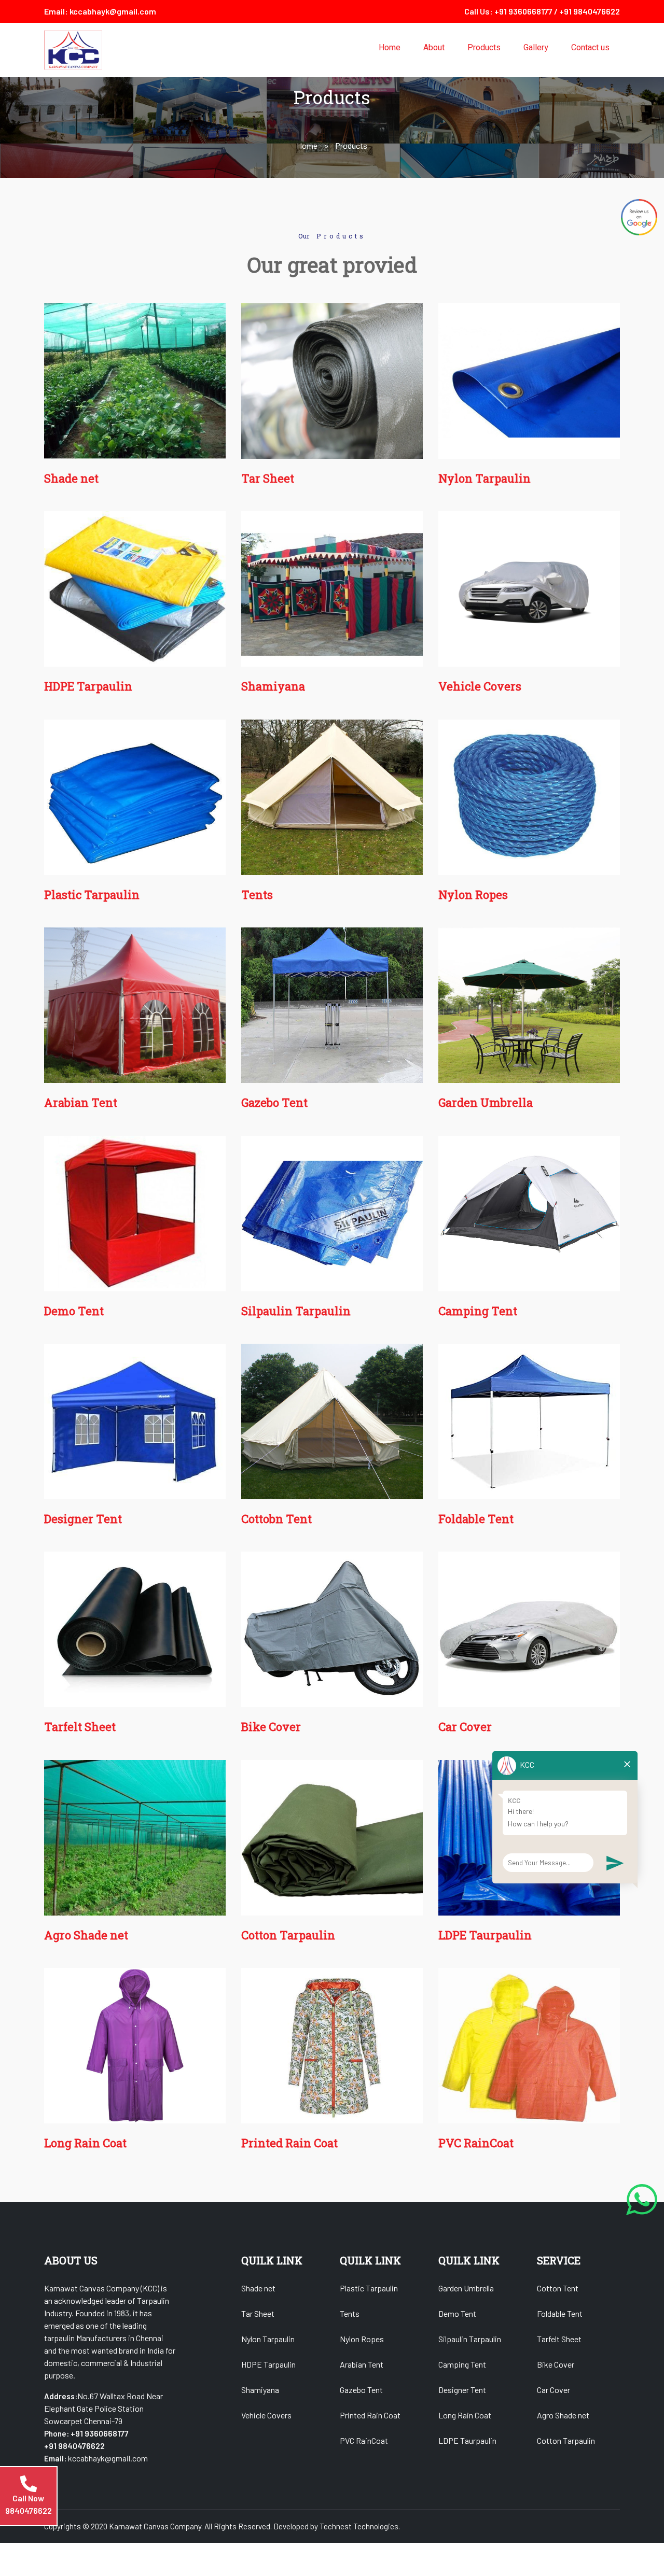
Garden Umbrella (486, 1102)
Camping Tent (478, 1311)
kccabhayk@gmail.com (113, 11)
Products (484, 48)
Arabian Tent (81, 1102)
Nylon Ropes (473, 895)
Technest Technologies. (360, 2526)
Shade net (71, 478)
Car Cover (465, 1727)
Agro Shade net (86, 1935)
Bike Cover (271, 1727)
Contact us (590, 48)
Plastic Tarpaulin (92, 895)
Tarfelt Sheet (80, 1727)
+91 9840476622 (590, 11)
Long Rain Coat (85, 2143)
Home (390, 48)
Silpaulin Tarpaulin (296, 1311)
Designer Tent (83, 1519)
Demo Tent (74, 1311)
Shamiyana (273, 686)
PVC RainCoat (476, 2143)
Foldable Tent (476, 1519)
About (434, 48)
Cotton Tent (558, 2288)
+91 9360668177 (523, 11)
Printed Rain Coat (289, 2143)
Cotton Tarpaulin (288, 1935)
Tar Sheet (268, 478)
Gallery (536, 48)
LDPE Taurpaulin (485, 1935)
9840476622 (29, 2510)
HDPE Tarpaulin (88, 686)
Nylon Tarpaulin (485, 478)
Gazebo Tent (274, 1102)
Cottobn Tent (276, 1519)
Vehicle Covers (480, 686)
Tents (257, 895)
